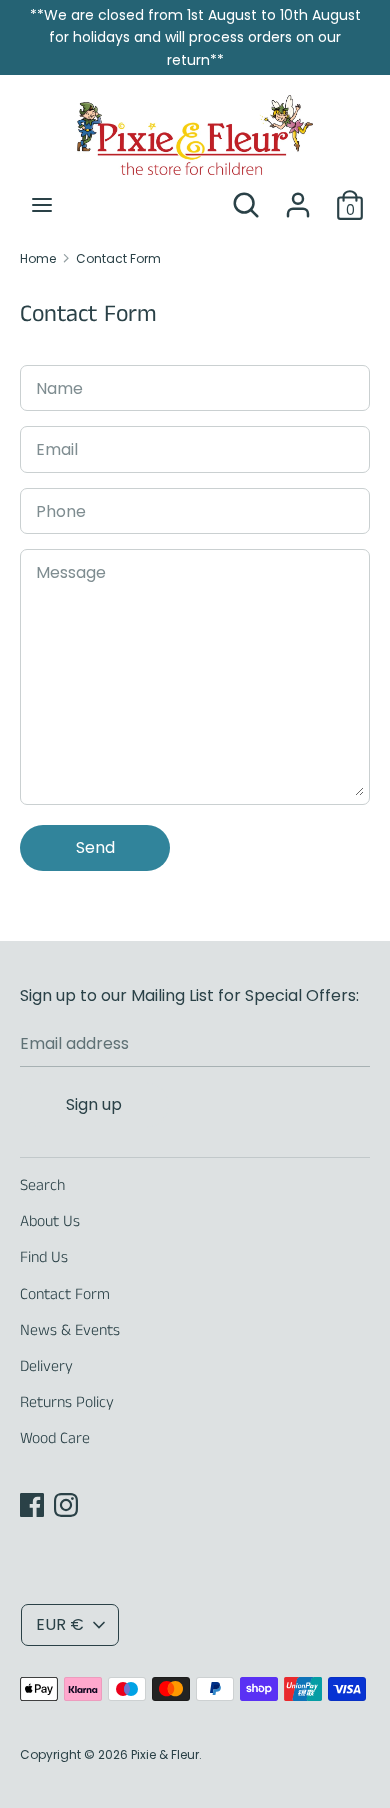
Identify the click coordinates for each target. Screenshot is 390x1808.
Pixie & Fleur (165, 1754)
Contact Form (65, 1294)
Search (42, 1185)
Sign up (94, 1104)
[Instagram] (66, 1504)
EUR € (60, 1624)
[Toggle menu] (42, 205)
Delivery (46, 1366)
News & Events (70, 1330)
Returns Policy (67, 1402)
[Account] (298, 197)
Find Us (44, 1257)
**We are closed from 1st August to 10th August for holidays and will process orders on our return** (195, 37)
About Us (50, 1221)
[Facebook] (32, 1504)
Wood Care (55, 1438)
